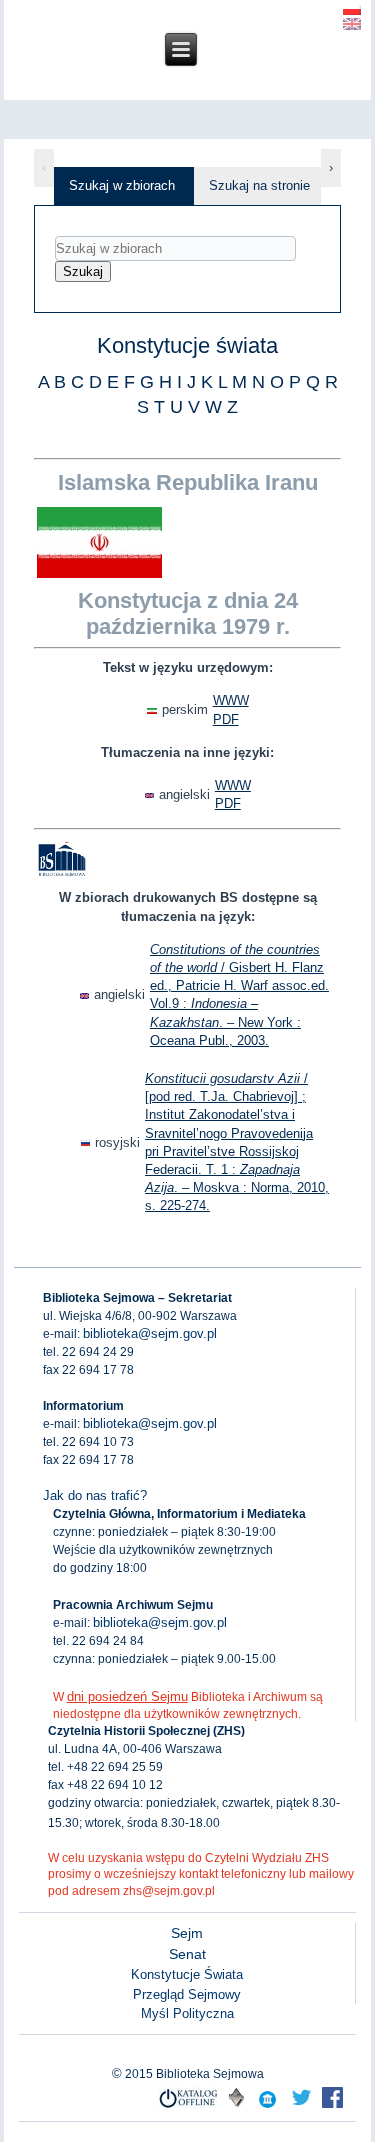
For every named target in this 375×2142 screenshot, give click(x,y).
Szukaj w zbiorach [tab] (122, 185)
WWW (231, 700)
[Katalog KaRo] (236, 2106)
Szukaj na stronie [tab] (259, 185)
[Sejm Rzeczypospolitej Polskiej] (332, 2106)
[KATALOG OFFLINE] (188, 2106)
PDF (226, 719)
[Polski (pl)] (352, 7)
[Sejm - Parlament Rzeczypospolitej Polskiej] (267, 2106)
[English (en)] (352, 22)
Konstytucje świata (187, 345)
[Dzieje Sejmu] (301, 2106)
